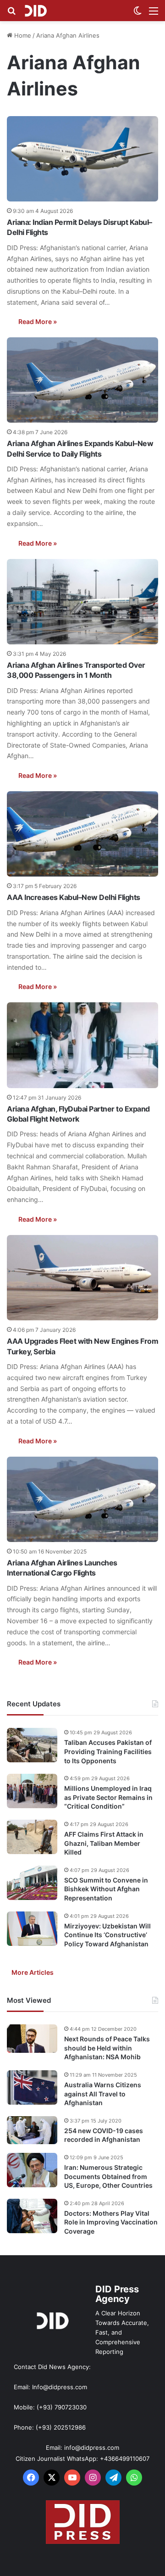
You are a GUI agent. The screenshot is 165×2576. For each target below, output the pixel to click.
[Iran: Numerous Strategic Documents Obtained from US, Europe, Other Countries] (32, 2170)
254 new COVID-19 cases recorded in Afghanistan (104, 2135)
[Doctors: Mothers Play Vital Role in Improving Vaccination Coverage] (32, 2216)
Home (22, 35)
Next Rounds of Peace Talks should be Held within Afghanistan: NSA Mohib (107, 2048)
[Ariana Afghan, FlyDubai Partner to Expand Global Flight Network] (82, 1045)
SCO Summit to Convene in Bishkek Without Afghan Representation (106, 1889)
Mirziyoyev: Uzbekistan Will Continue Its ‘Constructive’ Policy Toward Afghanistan (107, 1935)
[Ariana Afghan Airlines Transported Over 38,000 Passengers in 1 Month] (82, 602)
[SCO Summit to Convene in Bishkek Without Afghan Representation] (32, 1883)
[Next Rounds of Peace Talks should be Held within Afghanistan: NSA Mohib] (32, 2039)
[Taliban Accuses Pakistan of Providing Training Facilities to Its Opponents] (32, 1745)
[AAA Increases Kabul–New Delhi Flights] (82, 834)
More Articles (33, 1972)
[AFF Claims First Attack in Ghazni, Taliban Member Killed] (32, 1837)
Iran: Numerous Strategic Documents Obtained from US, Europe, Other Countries (108, 2176)
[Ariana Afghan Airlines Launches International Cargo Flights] (82, 1499)
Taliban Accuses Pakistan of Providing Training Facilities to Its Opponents (108, 1751)
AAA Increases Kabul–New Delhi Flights (74, 897)
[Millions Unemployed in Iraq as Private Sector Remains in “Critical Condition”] (32, 1791)
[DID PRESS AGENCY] (36, 11)
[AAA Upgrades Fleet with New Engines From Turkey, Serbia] (82, 1278)
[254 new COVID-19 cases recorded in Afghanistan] (32, 2130)
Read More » (38, 321)
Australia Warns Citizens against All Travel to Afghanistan (103, 2094)
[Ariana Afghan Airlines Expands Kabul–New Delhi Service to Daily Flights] (82, 380)
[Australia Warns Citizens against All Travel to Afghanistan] (32, 2087)
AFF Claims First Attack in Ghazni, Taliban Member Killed (104, 1843)
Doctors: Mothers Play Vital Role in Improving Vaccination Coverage (111, 2222)
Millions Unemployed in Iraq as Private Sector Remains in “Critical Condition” (108, 1797)
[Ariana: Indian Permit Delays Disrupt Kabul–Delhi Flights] (82, 159)
